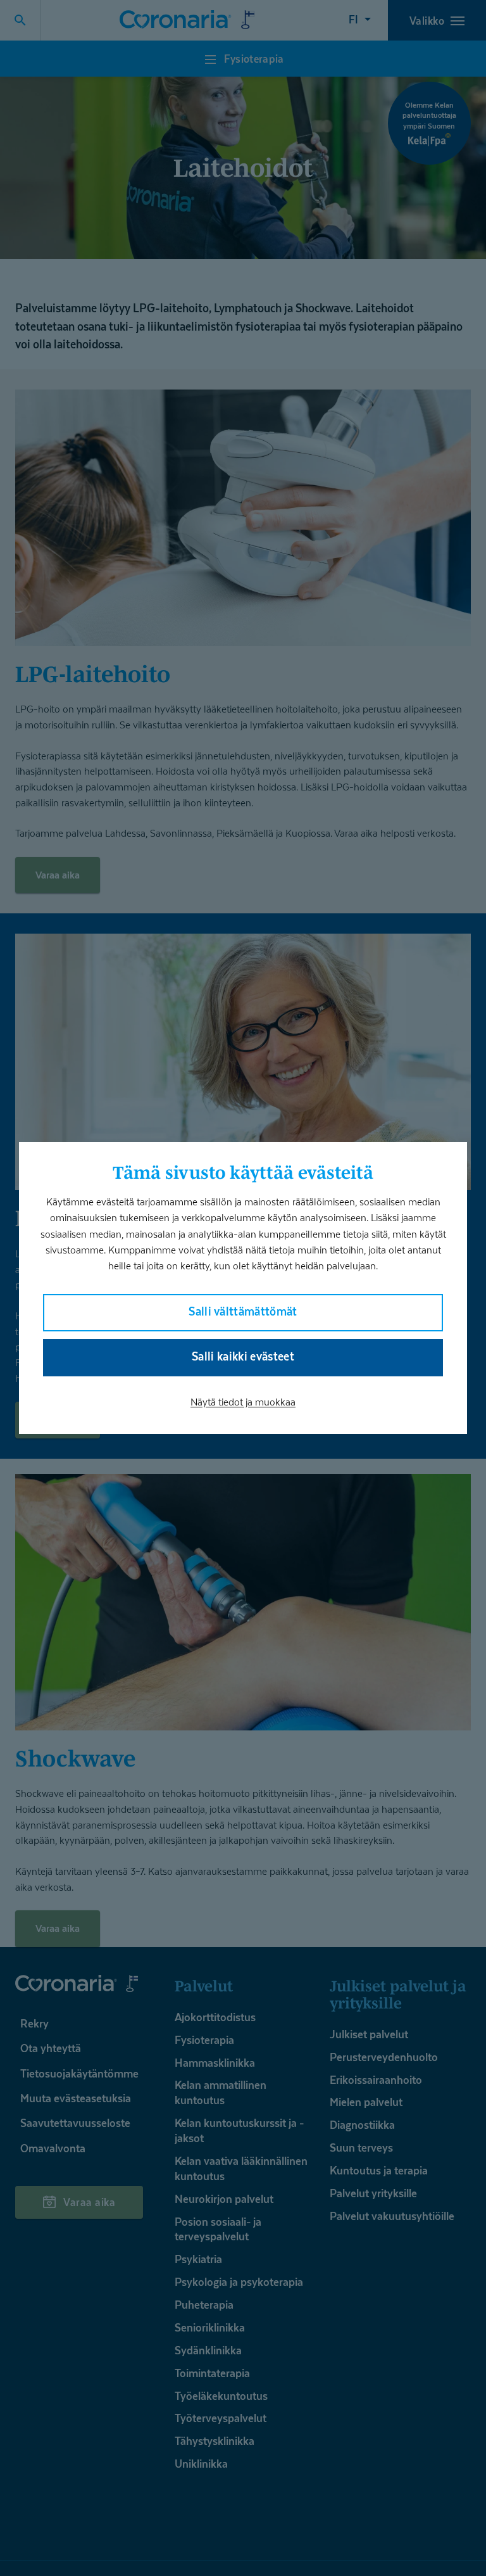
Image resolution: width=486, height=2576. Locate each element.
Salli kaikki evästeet (243, 1356)
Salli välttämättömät (243, 1311)
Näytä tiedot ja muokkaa (243, 1402)
